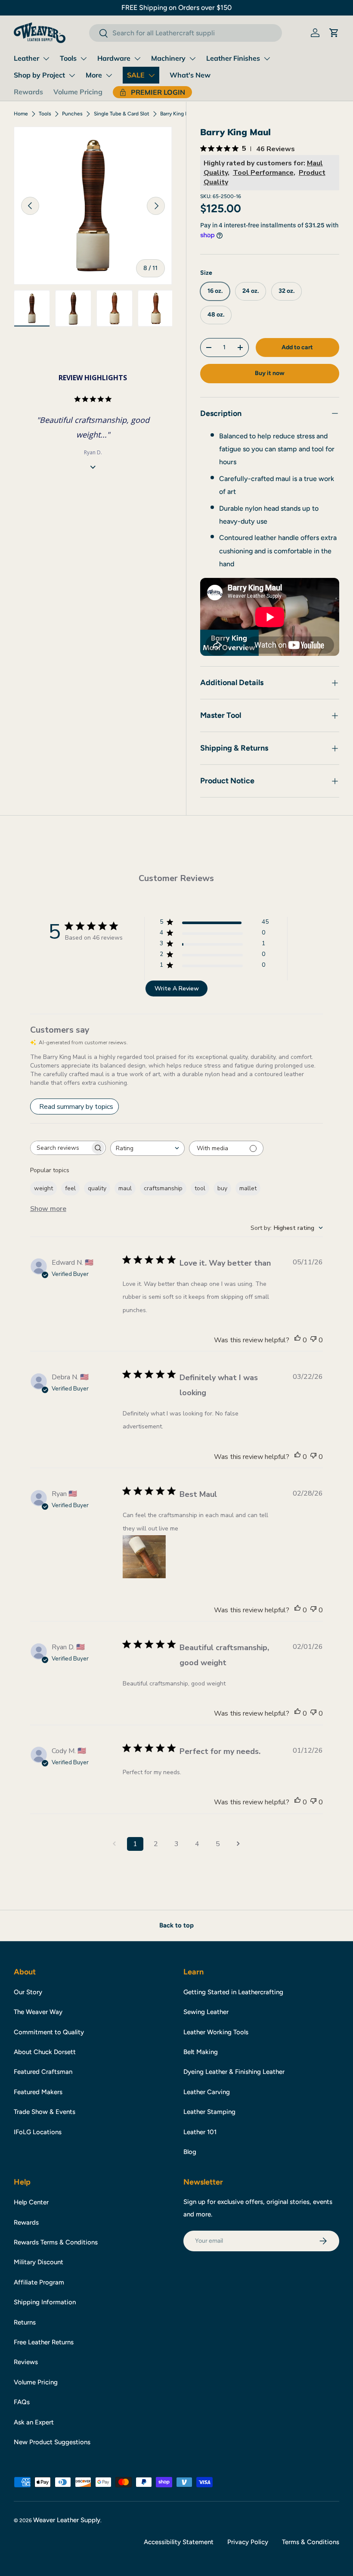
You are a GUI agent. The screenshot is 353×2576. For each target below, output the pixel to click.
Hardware (114, 58)
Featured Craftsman (43, 2072)
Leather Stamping (209, 2112)
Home (21, 114)
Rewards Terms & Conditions (56, 2242)
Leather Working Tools (216, 2032)
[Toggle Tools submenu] (84, 59)
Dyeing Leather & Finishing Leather (234, 2072)
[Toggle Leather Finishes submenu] (267, 59)
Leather (26, 58)
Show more (48, 1209)
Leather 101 (200, 2132)
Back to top (176, 1925)
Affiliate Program (39, 2282)
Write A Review (177, 989)
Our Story (28, 1992)
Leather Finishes (233, 58)
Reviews (26, 2362)
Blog (190, 2152)
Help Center (31, 2202)
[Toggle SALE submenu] (152, 75)
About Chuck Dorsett (45, 2052)
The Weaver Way (38, 2012)
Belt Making (201, 2052)
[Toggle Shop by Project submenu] (72, 75)
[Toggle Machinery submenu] (192, 59)
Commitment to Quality (49, 2032)
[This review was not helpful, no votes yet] (313, 1340)
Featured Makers (38, 2092)
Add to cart (297, 347)
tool (200, 1188)
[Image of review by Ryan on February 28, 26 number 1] (144, 1557)
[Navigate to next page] (238, 1844)
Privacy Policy (248, 2542)
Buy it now (270, 373)
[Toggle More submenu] (109, 75)
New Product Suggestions (52, 2442)
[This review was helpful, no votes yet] (297, 1340)
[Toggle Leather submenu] (46, 59)
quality (97, 1188)
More (94, 75)
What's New (190, 75)
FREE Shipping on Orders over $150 (176, 8)
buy (222, 1188)
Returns (25, 2322)
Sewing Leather (206, 2012)
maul (125, 1188)
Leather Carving (207, 2092)
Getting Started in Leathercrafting (233, 1992)
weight (43, 1188)
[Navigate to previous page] (115, 1844)
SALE (136, 75)
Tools (68, 58)
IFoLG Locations (38, 2132)
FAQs (22, 2402)
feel (70, 1188)
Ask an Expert (34, 2422)
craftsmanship (163, 1188)
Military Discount (39, 2262)
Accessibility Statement (179, 2542)
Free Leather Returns (44, 2342)
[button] (334, 33)
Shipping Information (45, 2302)
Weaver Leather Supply (67, 2520)
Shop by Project (39, 75)
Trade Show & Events (45, 2112)
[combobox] (185, 33)
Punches (72, 114)
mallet (248, 1188)
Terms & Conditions (311, 2542)
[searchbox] (60, 1148)
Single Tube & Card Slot (122, 114)
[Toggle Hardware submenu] (137, 59)
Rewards (28, 92)
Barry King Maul (178, 114)
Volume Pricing (78, 92)
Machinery (168, 58)
